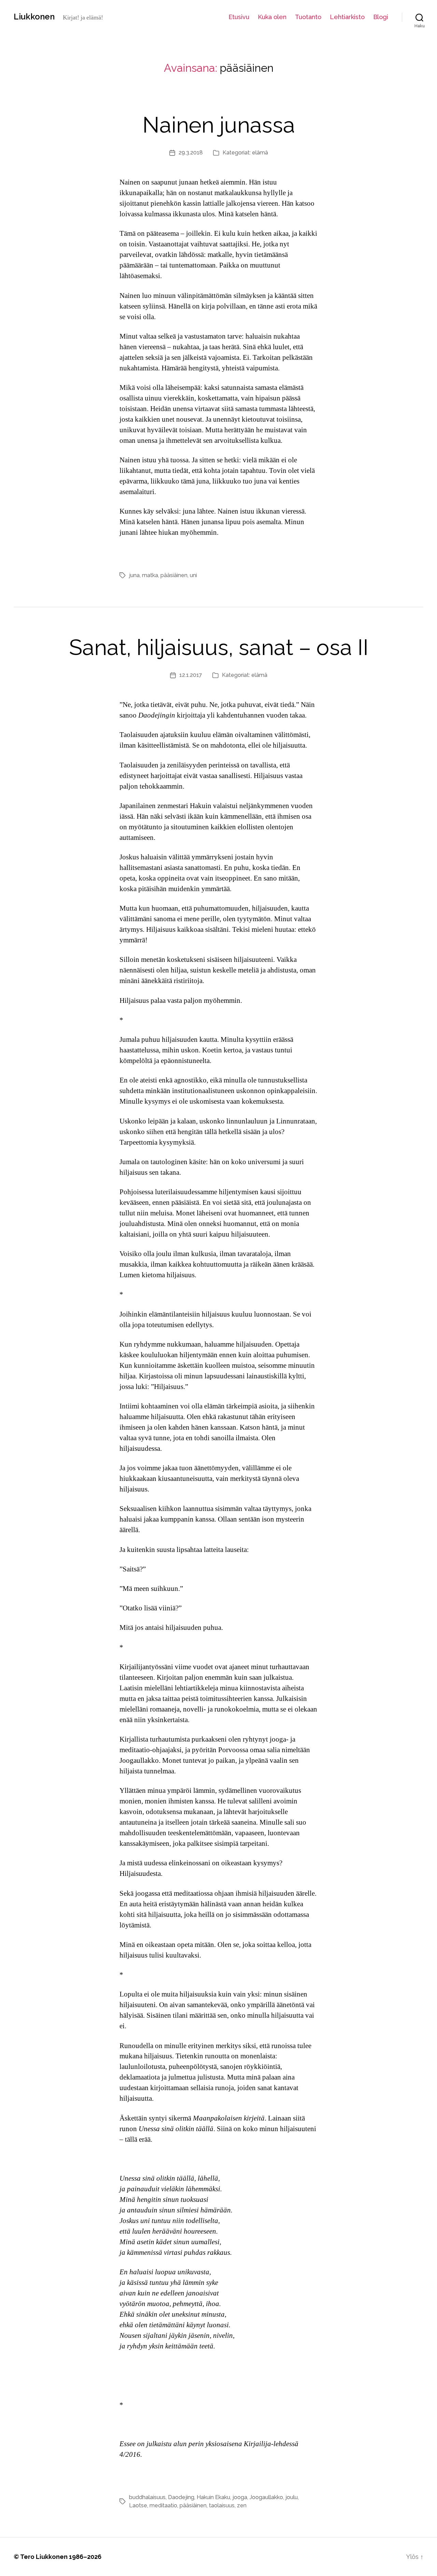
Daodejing (181, 2497)
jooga (240, 2497)
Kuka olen (272, 17)
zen (242, 2505)
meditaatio (163, 2505)
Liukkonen (34, 17)
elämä (260, 153)
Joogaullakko (266, 2497)
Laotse (138, 2505)
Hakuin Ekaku (213, 2497)
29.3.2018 (191, 153)
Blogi (381, 17)
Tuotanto (308, 17)
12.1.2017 (191, 675)
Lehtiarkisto (347, 17)
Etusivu (239, 17)
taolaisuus (222, 2505)
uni (193, 575)
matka (150, 575)
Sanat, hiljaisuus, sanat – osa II (219, 647)
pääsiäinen (174, 575)
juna (134, 575)
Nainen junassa (219, 125)
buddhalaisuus (147, 2497)
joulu (292, 2497)
